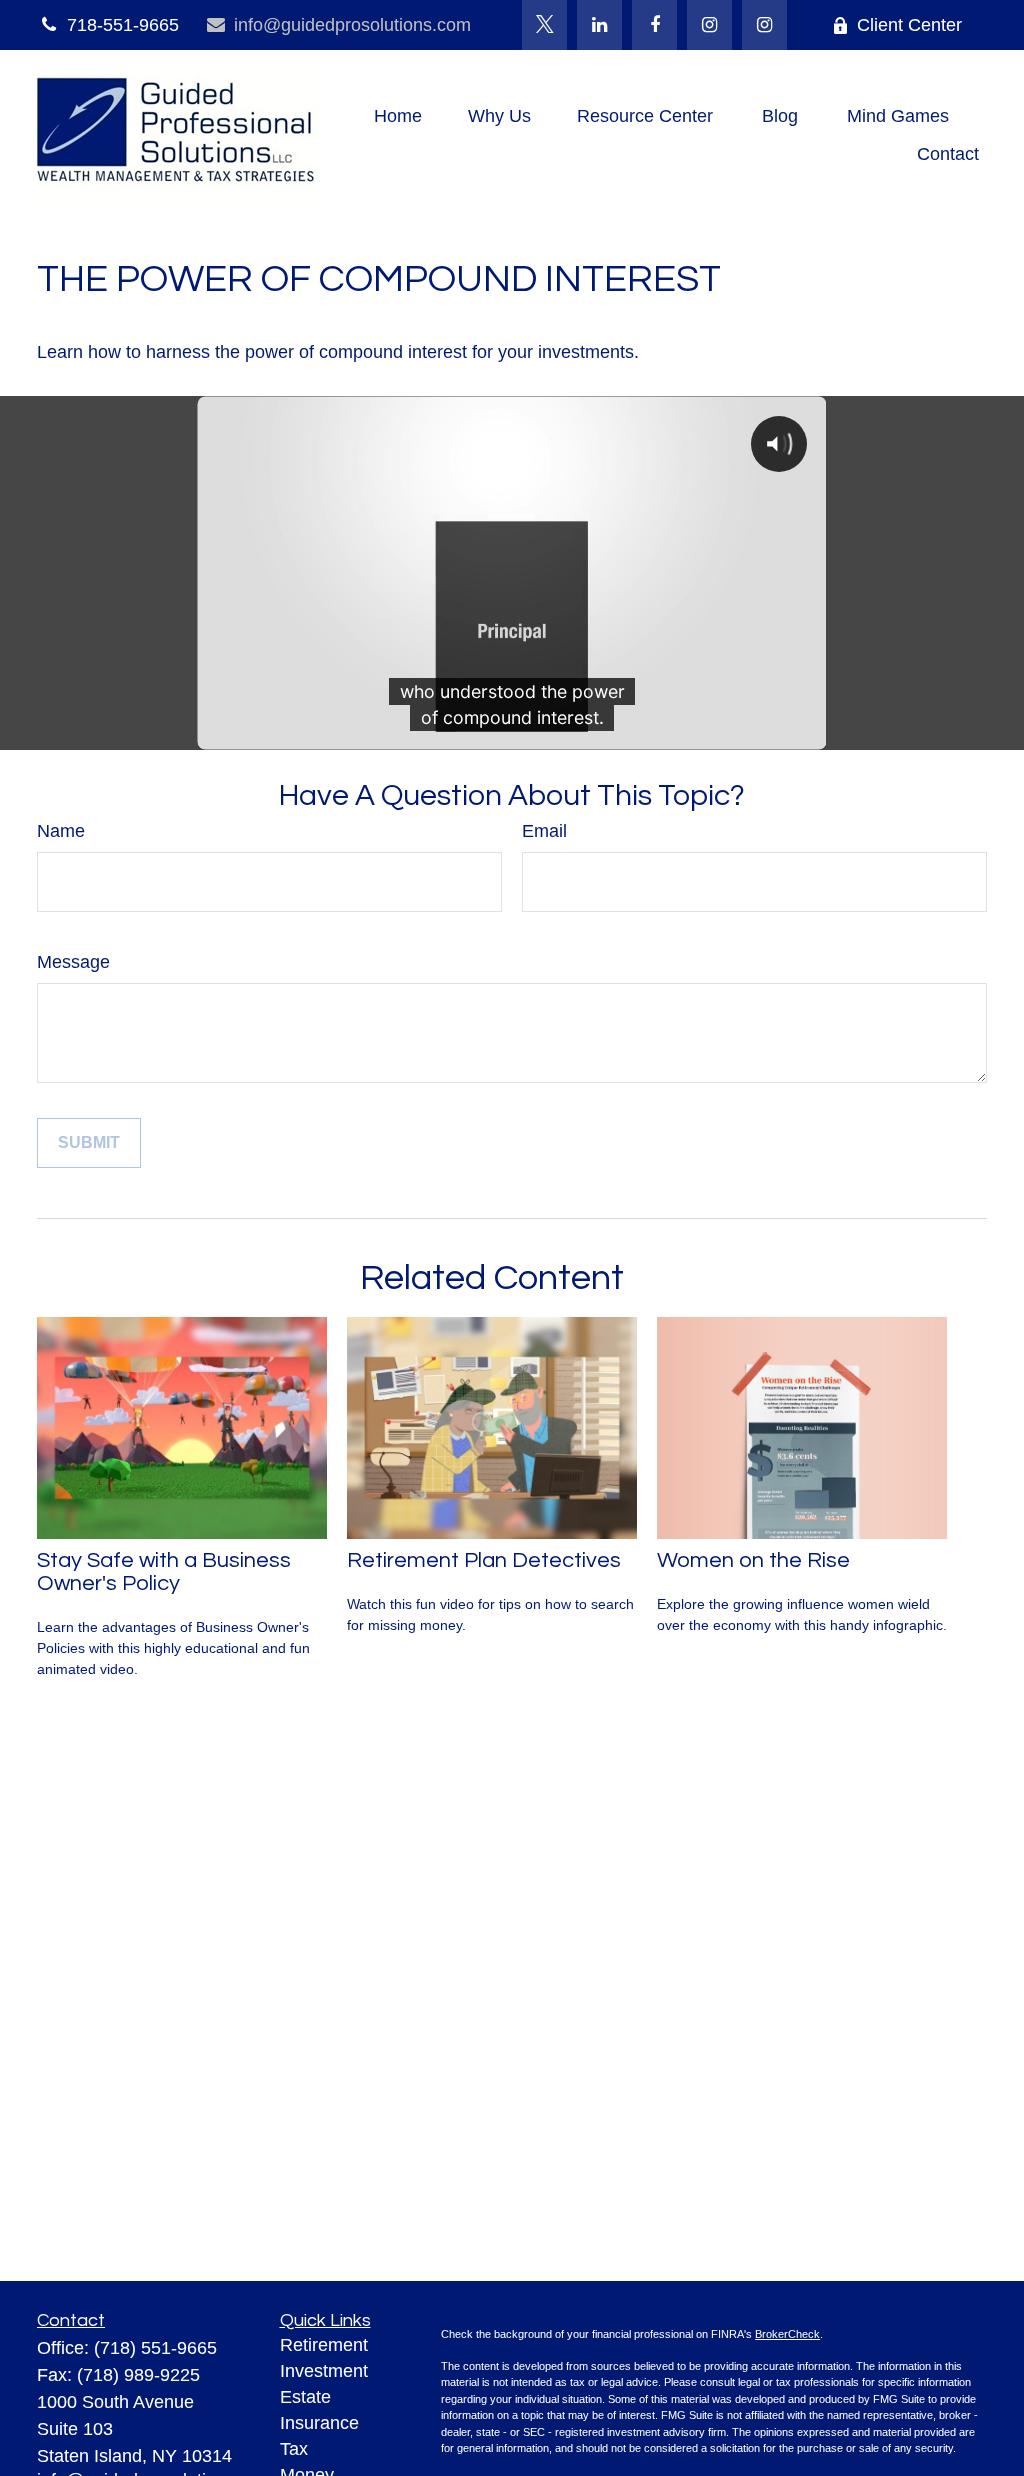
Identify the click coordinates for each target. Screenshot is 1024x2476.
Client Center (909, 25)
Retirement (324, 2345)
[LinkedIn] (599, 25)
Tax (294, 2449)
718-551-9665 (123, 25)
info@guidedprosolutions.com (352, 25)
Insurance (319, 2423)
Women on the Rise (753, 1560)
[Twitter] (544, 25)
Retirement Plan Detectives (484, 1560)
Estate (305, 2397)
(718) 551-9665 (155, 2348)
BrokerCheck (787, 2334)
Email (544, 831)
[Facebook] (654, 25)
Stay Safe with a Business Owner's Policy (164, 1572)
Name (61, 831)
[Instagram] (764, 25)
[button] (398, 116)
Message (73, 962)
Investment (324, 2371)
